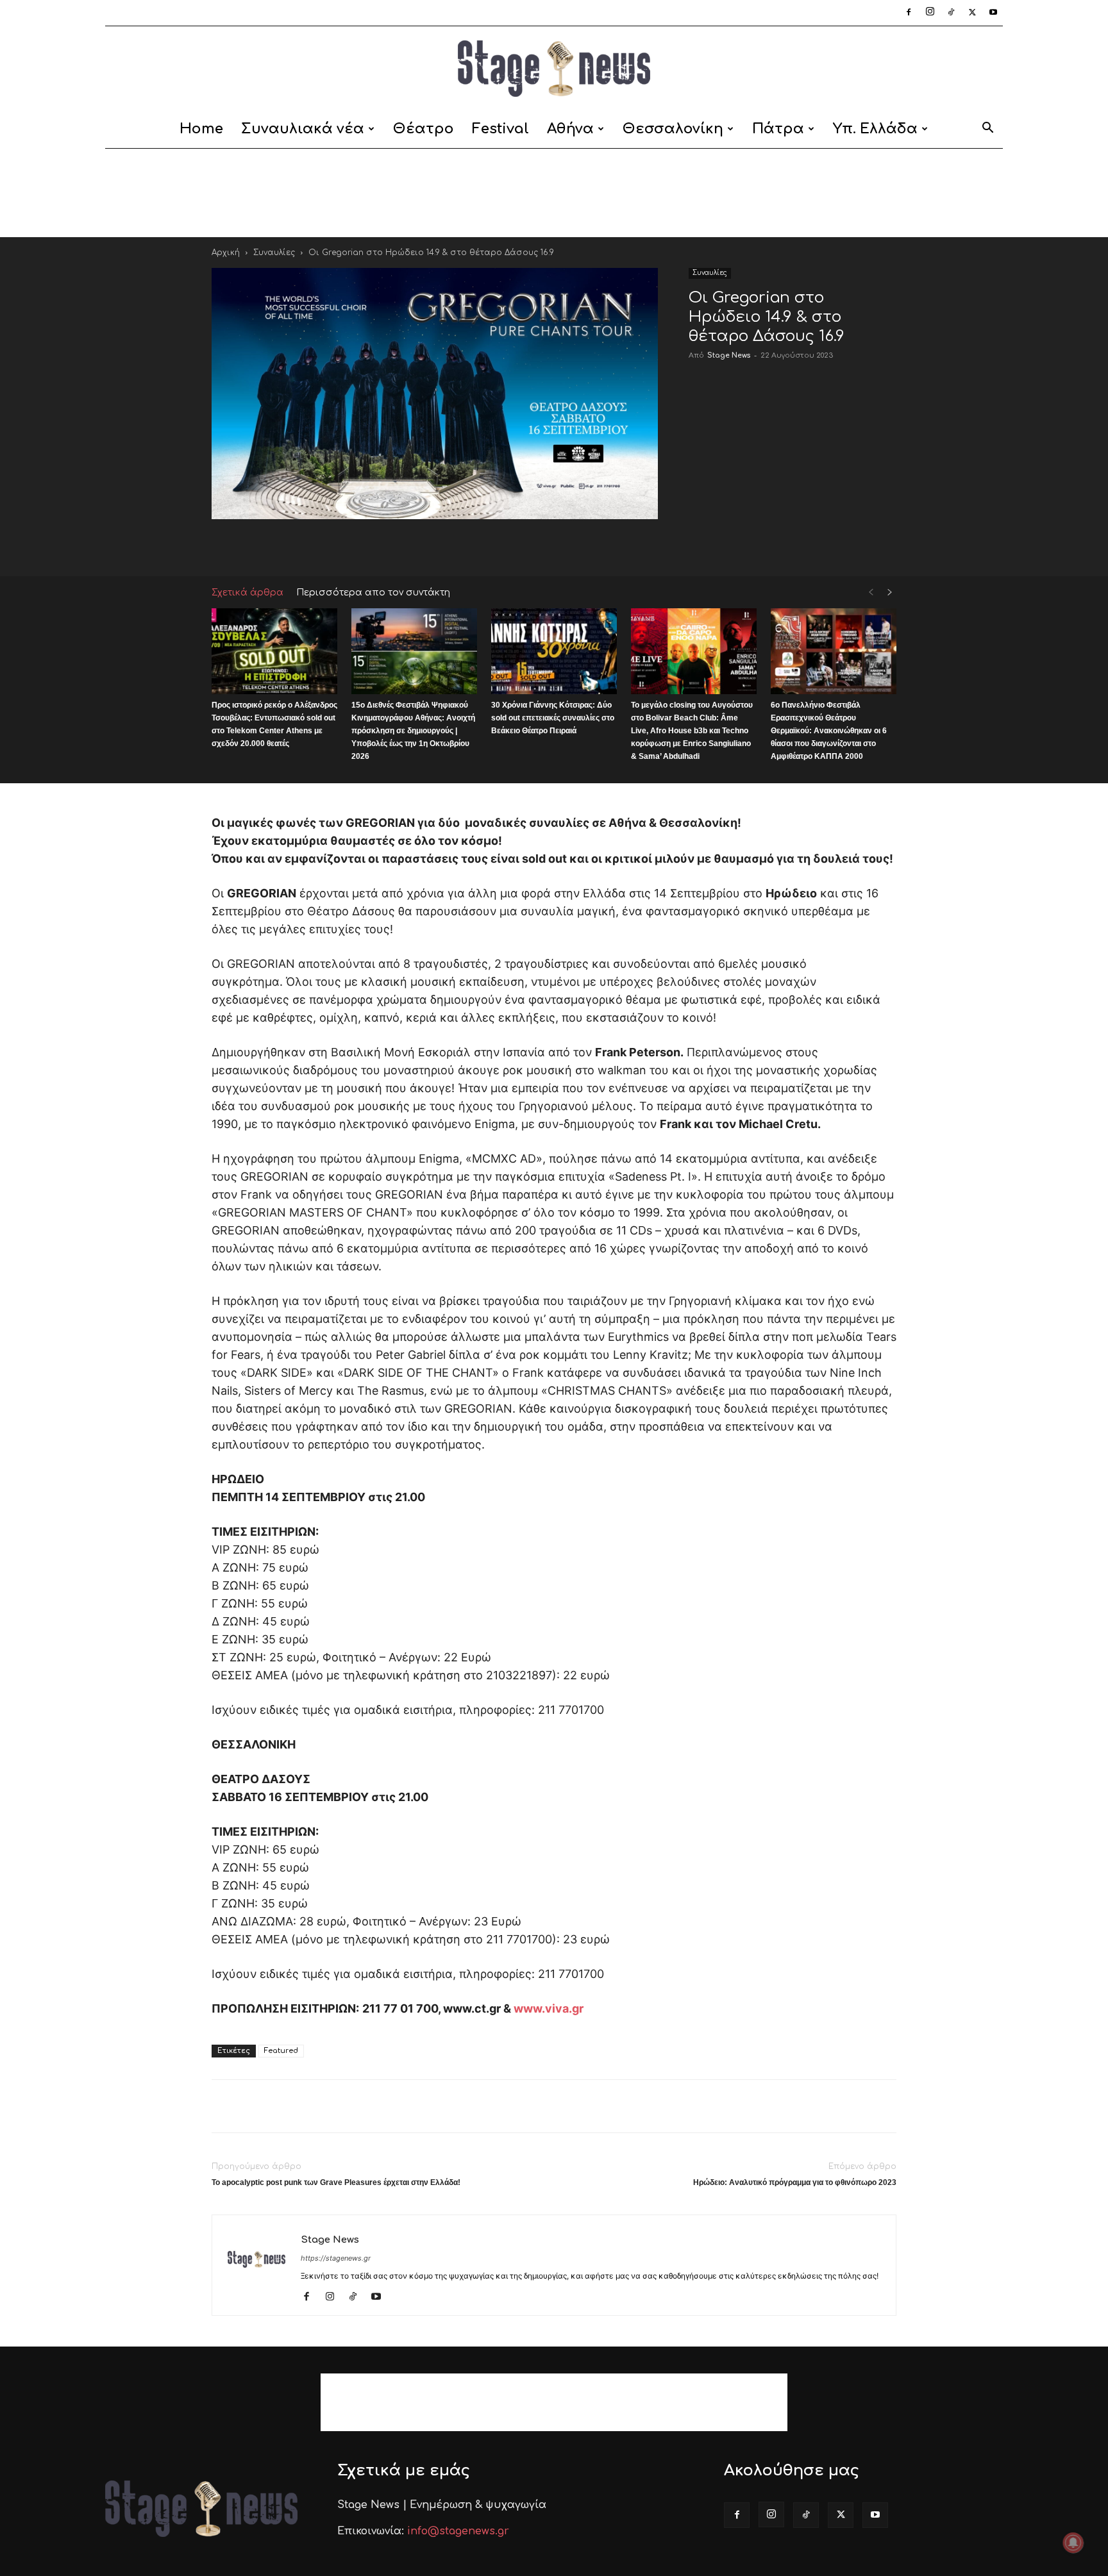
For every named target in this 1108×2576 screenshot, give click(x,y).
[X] (972, 13)
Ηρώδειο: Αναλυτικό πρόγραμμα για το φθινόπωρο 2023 (795, 2182)
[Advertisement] (554, 193)
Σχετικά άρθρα (248, 593)
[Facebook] (909, 13)
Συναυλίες (274, 253)
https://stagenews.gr (336, 2258)
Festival (500, 129)
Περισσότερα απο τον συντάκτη (373, 593)
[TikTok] (951, 13)
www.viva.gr (547, 2008)
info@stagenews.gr (458, 2531)
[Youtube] (993, 13)
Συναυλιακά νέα (303, 129)
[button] (987, 130)
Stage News (729, 355)
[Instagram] (930, 13)
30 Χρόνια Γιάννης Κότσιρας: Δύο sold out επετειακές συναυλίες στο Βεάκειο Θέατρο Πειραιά (553, 718)
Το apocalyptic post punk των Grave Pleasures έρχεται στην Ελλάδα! (336, 2182)
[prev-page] (871, 593)
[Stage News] (554, 69)
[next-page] (890, 593)
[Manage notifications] (1073, 2543)
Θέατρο (424, 129)
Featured (281, 2051)
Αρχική (226, 253)
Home (201, 129)
